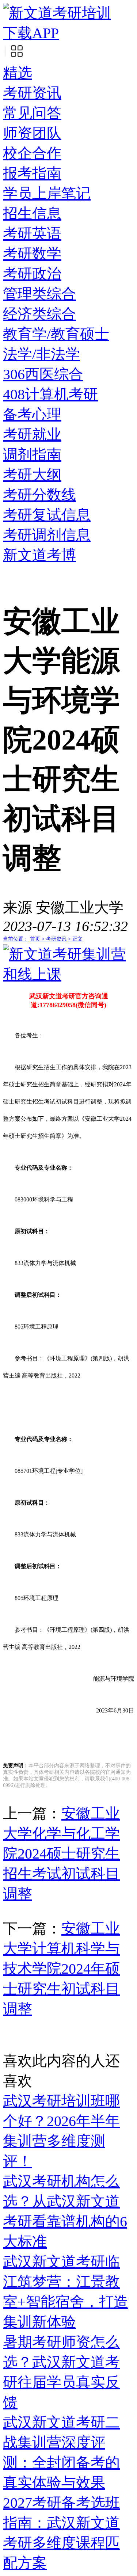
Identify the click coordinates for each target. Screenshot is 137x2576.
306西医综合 (43, 374)
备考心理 (32, 414)
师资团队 (32, 133)
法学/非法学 (41, 354)
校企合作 (32, 153)
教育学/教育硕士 (56, 334)
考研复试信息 (47, 515)
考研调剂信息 (47, 535)
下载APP (31, 33)
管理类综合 (39, 294)
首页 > (38, 939)
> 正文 (75, 939)
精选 (18, 73)
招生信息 (32, 214)
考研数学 (32, 254)
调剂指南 (32, 455)
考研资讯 (32, 93)
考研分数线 (39, 495)
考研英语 (32, 234)
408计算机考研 (50, 394)
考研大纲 (32, 475)
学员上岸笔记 (47, 193)
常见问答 (32, 113)
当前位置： (16, 939)
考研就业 (32, 435)
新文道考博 (39, 555)
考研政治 (32, 274)
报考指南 (32, 173)
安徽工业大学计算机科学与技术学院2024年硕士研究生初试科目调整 (61, 1969)
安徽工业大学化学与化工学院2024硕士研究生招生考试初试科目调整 (61, 1854)
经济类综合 (39, 314)
